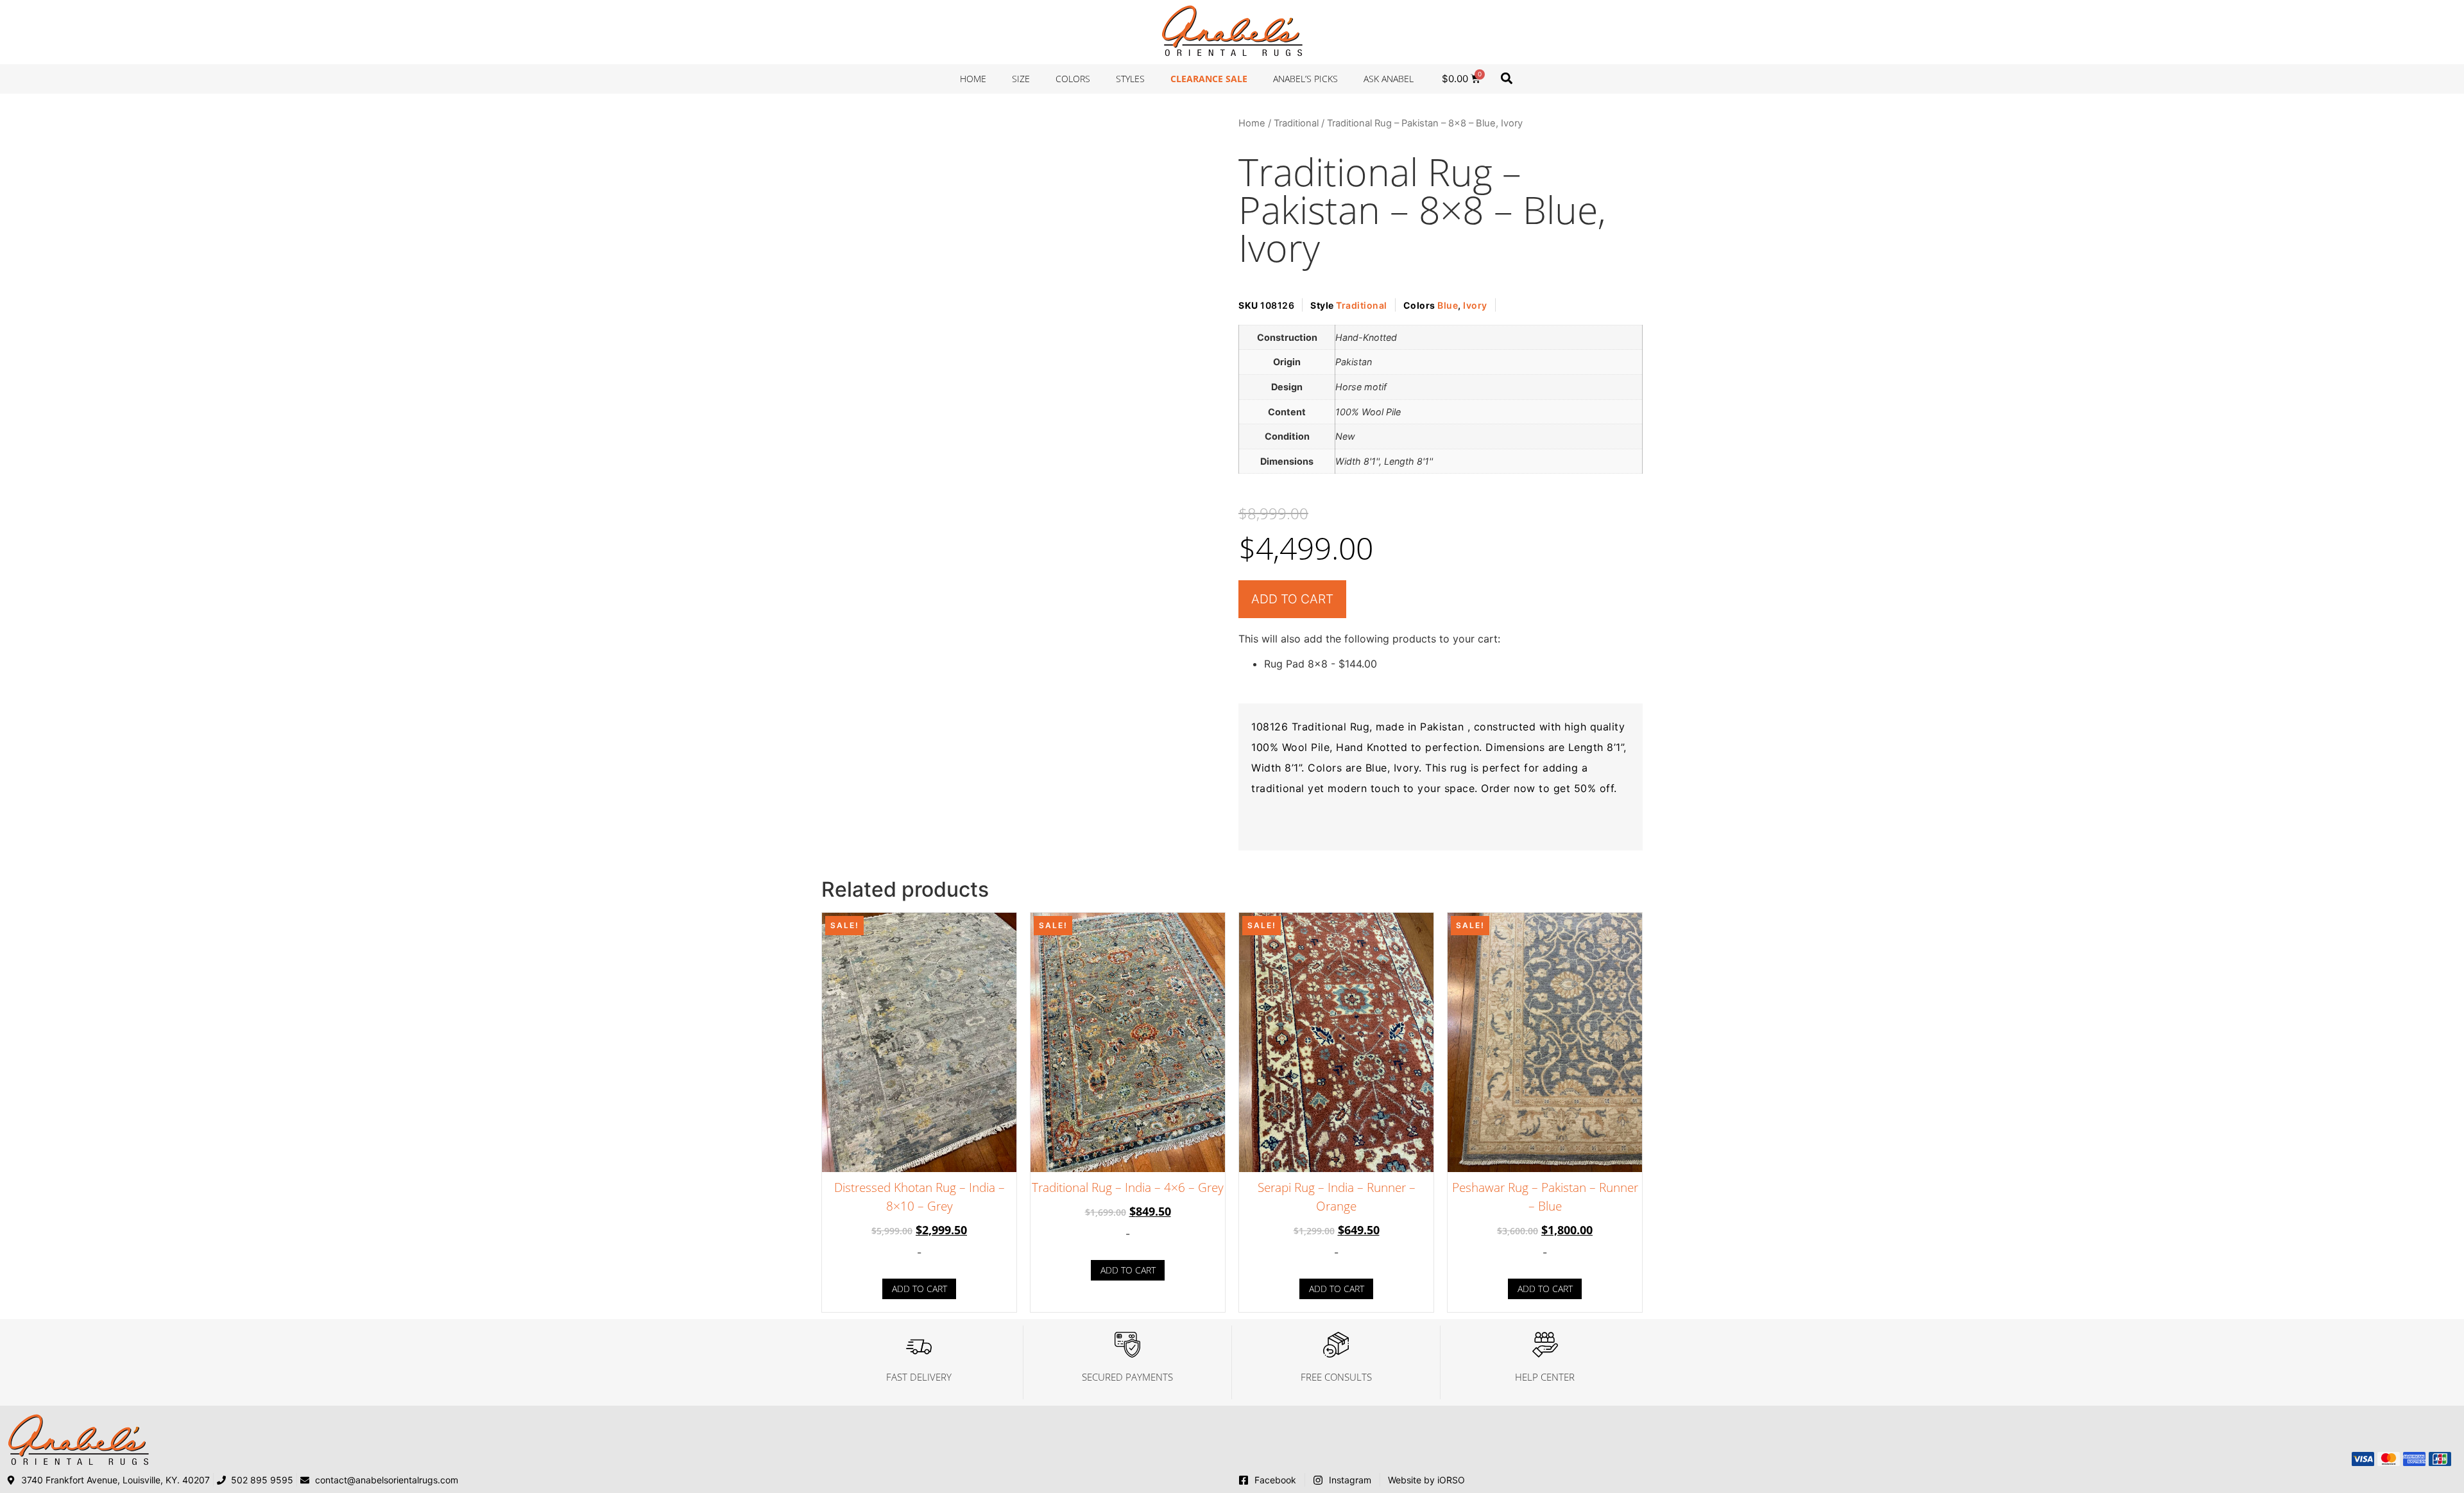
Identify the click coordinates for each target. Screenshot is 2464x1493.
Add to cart (1292, 599)
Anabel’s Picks (1305, 79)
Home (973, 79)
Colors (1073, 79)
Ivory (1475, 305)
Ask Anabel (1389, 79)
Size (1021, 79)
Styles (1130, 79)
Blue (1448, 305)
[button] (1506, 78)
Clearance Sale (1209, 79)
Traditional (1296, 123)
